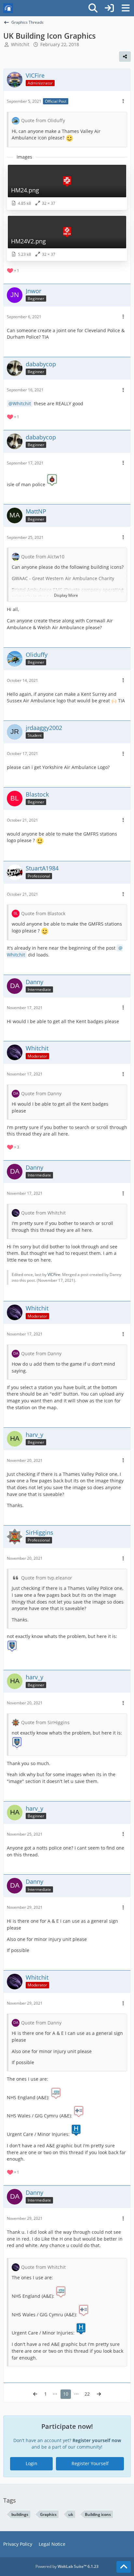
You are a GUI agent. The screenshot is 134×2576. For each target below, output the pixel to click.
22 (87, 2394)
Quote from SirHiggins (45, 1722)
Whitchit (22, 403)
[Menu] (126, 8)
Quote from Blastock (43, 913)
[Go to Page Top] (124, 2567)
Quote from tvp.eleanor (47, 1578)
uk (71, 2514)
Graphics (48, 2514)
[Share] (125, 57)
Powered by (67, 2566)
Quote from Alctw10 (43, 557)
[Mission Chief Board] (8, 8)
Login (32, 2463)
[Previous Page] (35, 2394)
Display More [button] (66, 595)
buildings (20, 2514)
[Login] (109, 8)
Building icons (98, 2514)
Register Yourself (90, 2463)
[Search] (93, 8)
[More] (123, 101)
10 (66, 2394)
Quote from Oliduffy (43, 120)
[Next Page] (99, 2394)
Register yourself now (97, 2440)
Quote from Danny (41, 1093)
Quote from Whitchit (43, 1213)
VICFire (54, 1275)
